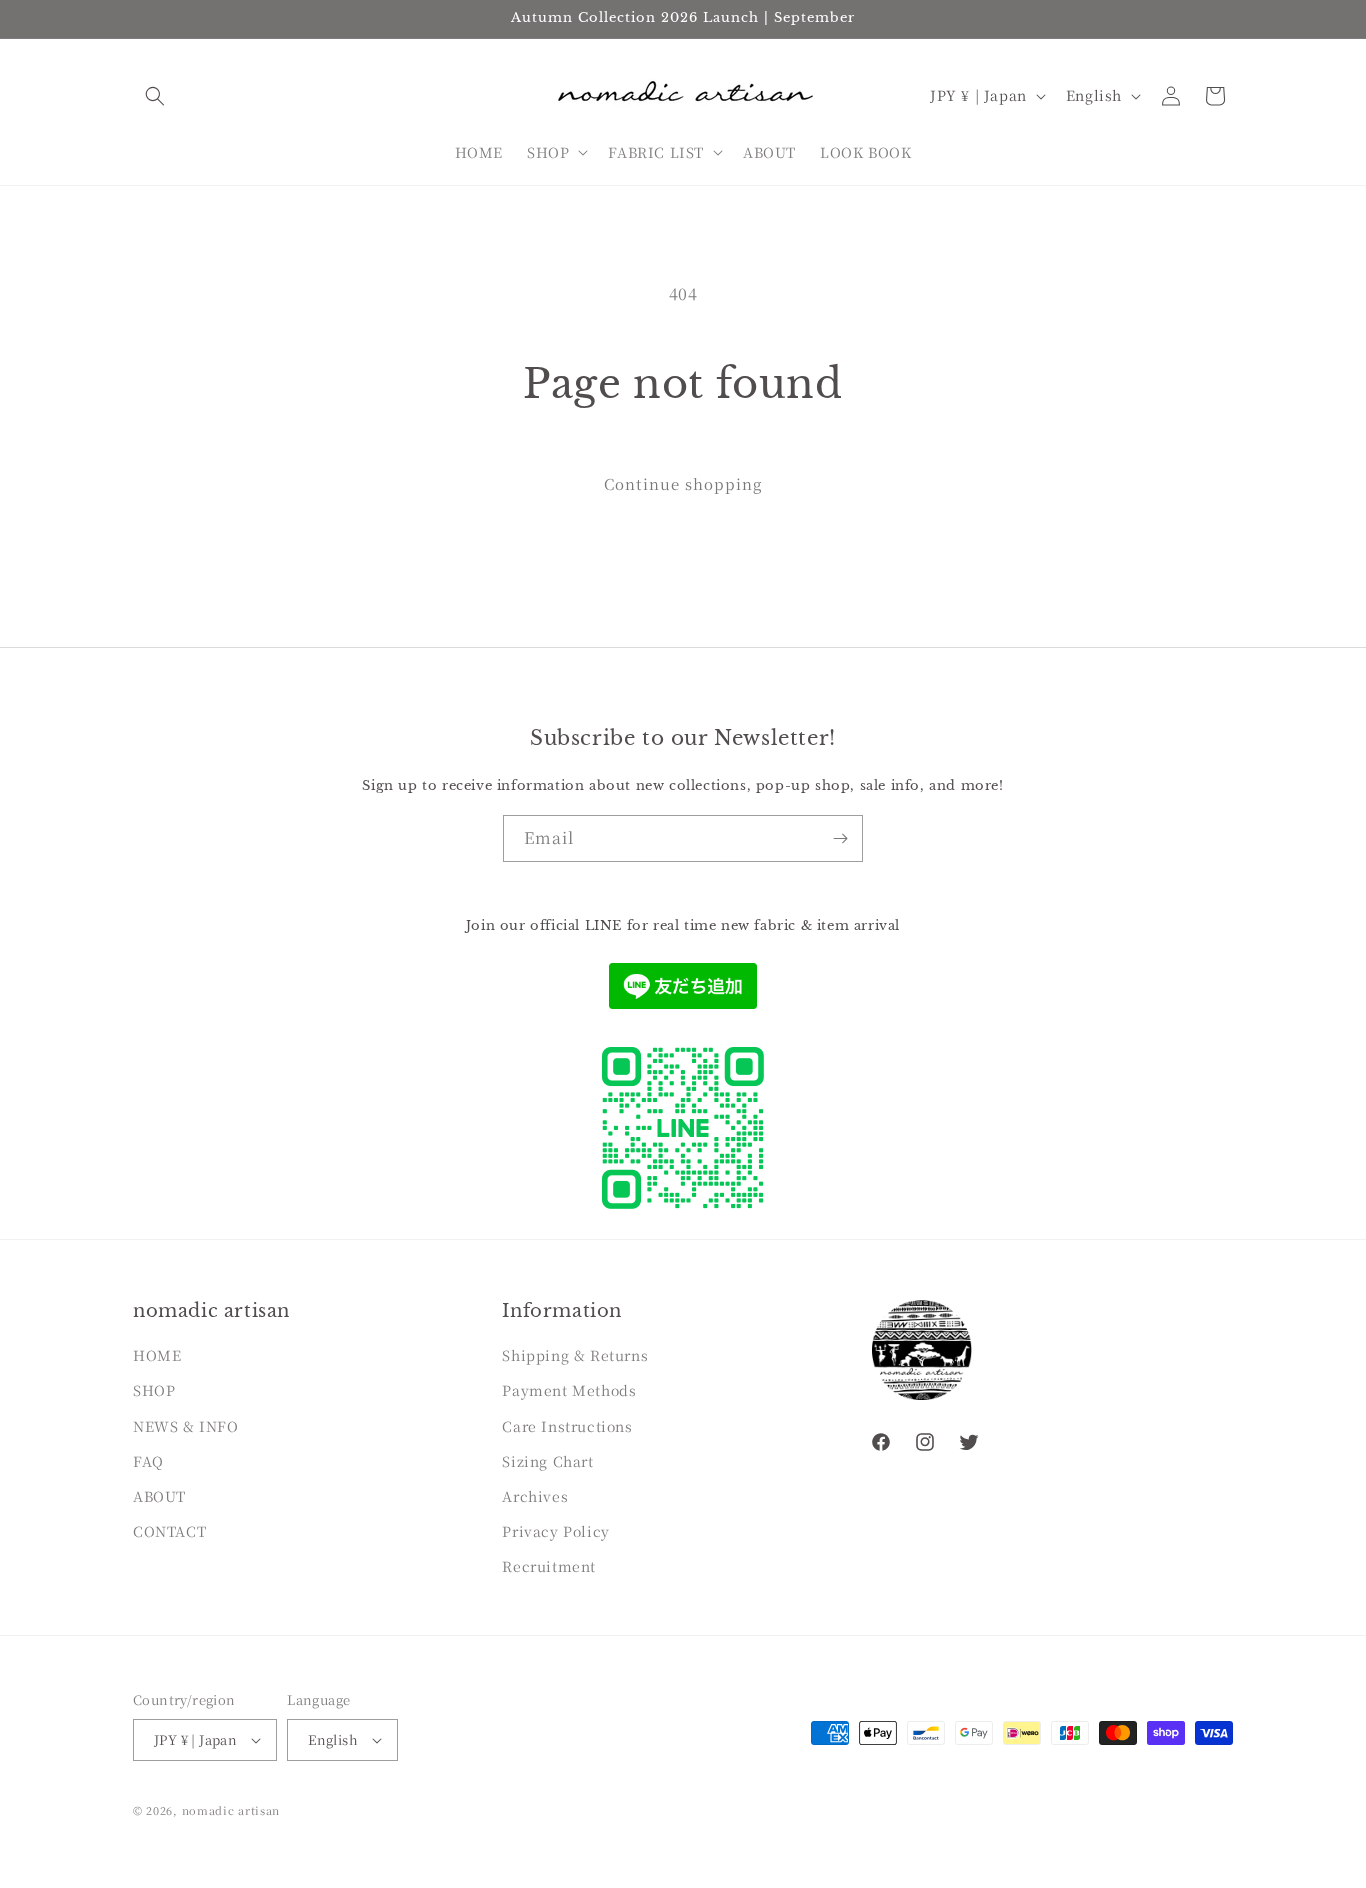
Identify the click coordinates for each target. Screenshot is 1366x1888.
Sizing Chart (547, 1461)
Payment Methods (569, 1390)
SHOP (154, 1390)
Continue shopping (683, 483)
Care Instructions (567, 1426)
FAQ (148, 1461)
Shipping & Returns (575, 1355)
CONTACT (169, 1531)
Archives (535, 1496)
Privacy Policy (555, 1531)
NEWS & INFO (186, 1426)
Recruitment (549, 1566)
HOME (157, 1355)
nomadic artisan (231, 1810)
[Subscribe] (840, 838)
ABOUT (159, 1496)
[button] (155, 96)
